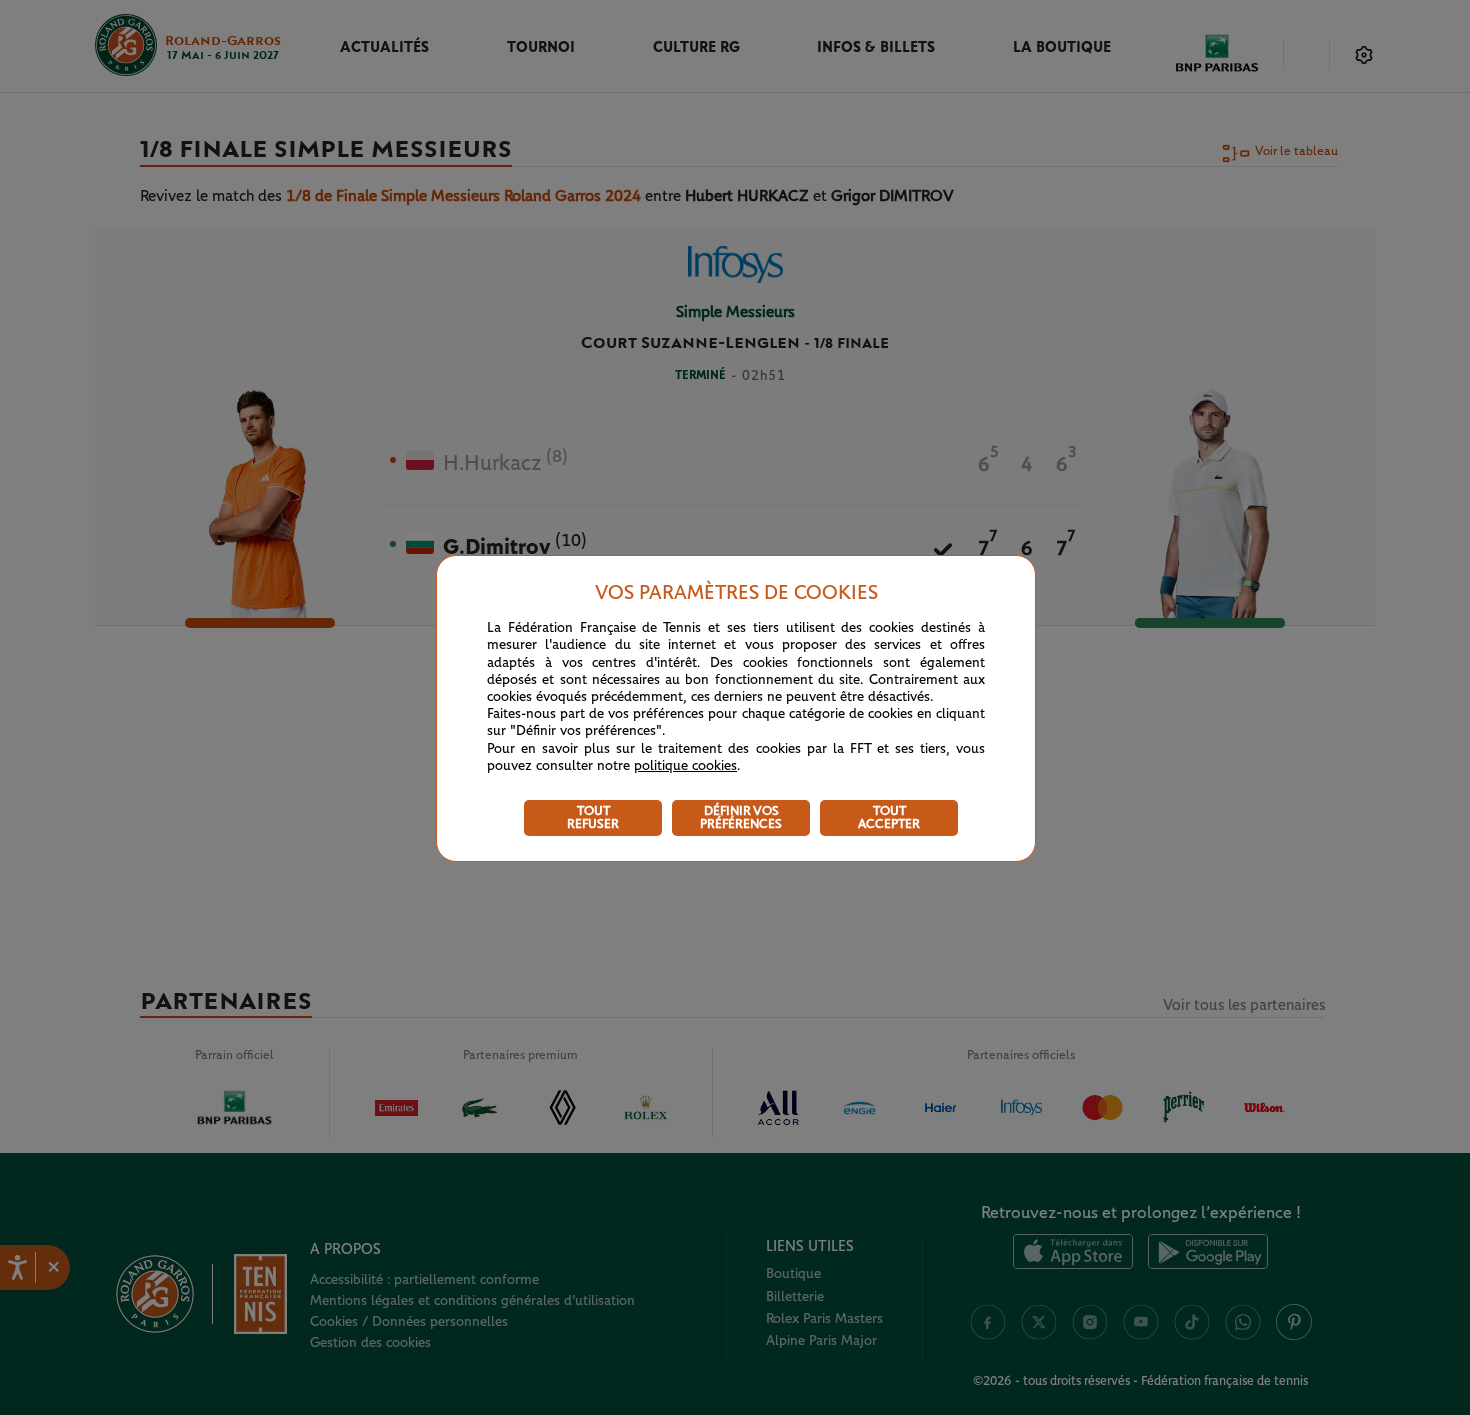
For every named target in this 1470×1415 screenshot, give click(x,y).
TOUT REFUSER (593, 818)
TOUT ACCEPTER (889, 818)
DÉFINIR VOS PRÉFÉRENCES (741, 818)
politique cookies (685, 766)
